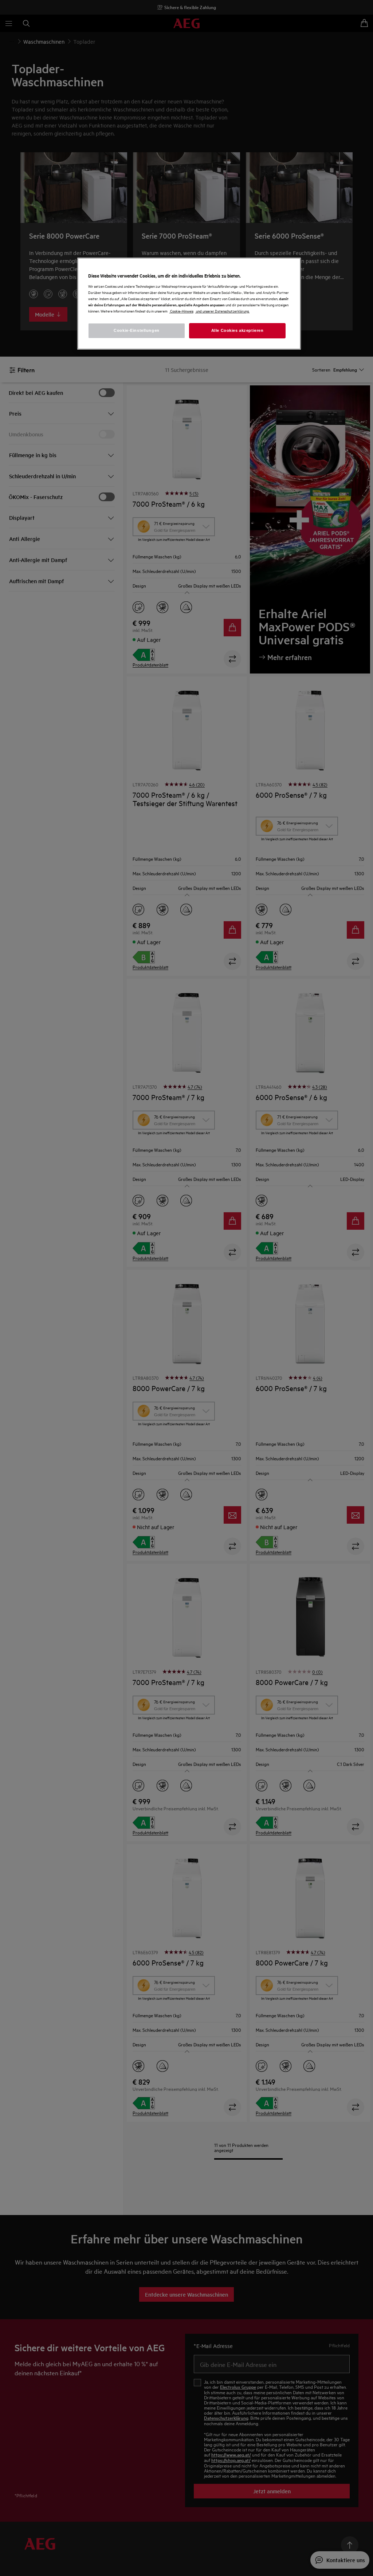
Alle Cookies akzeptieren (237, 330)
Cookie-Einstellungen (136, 330)
